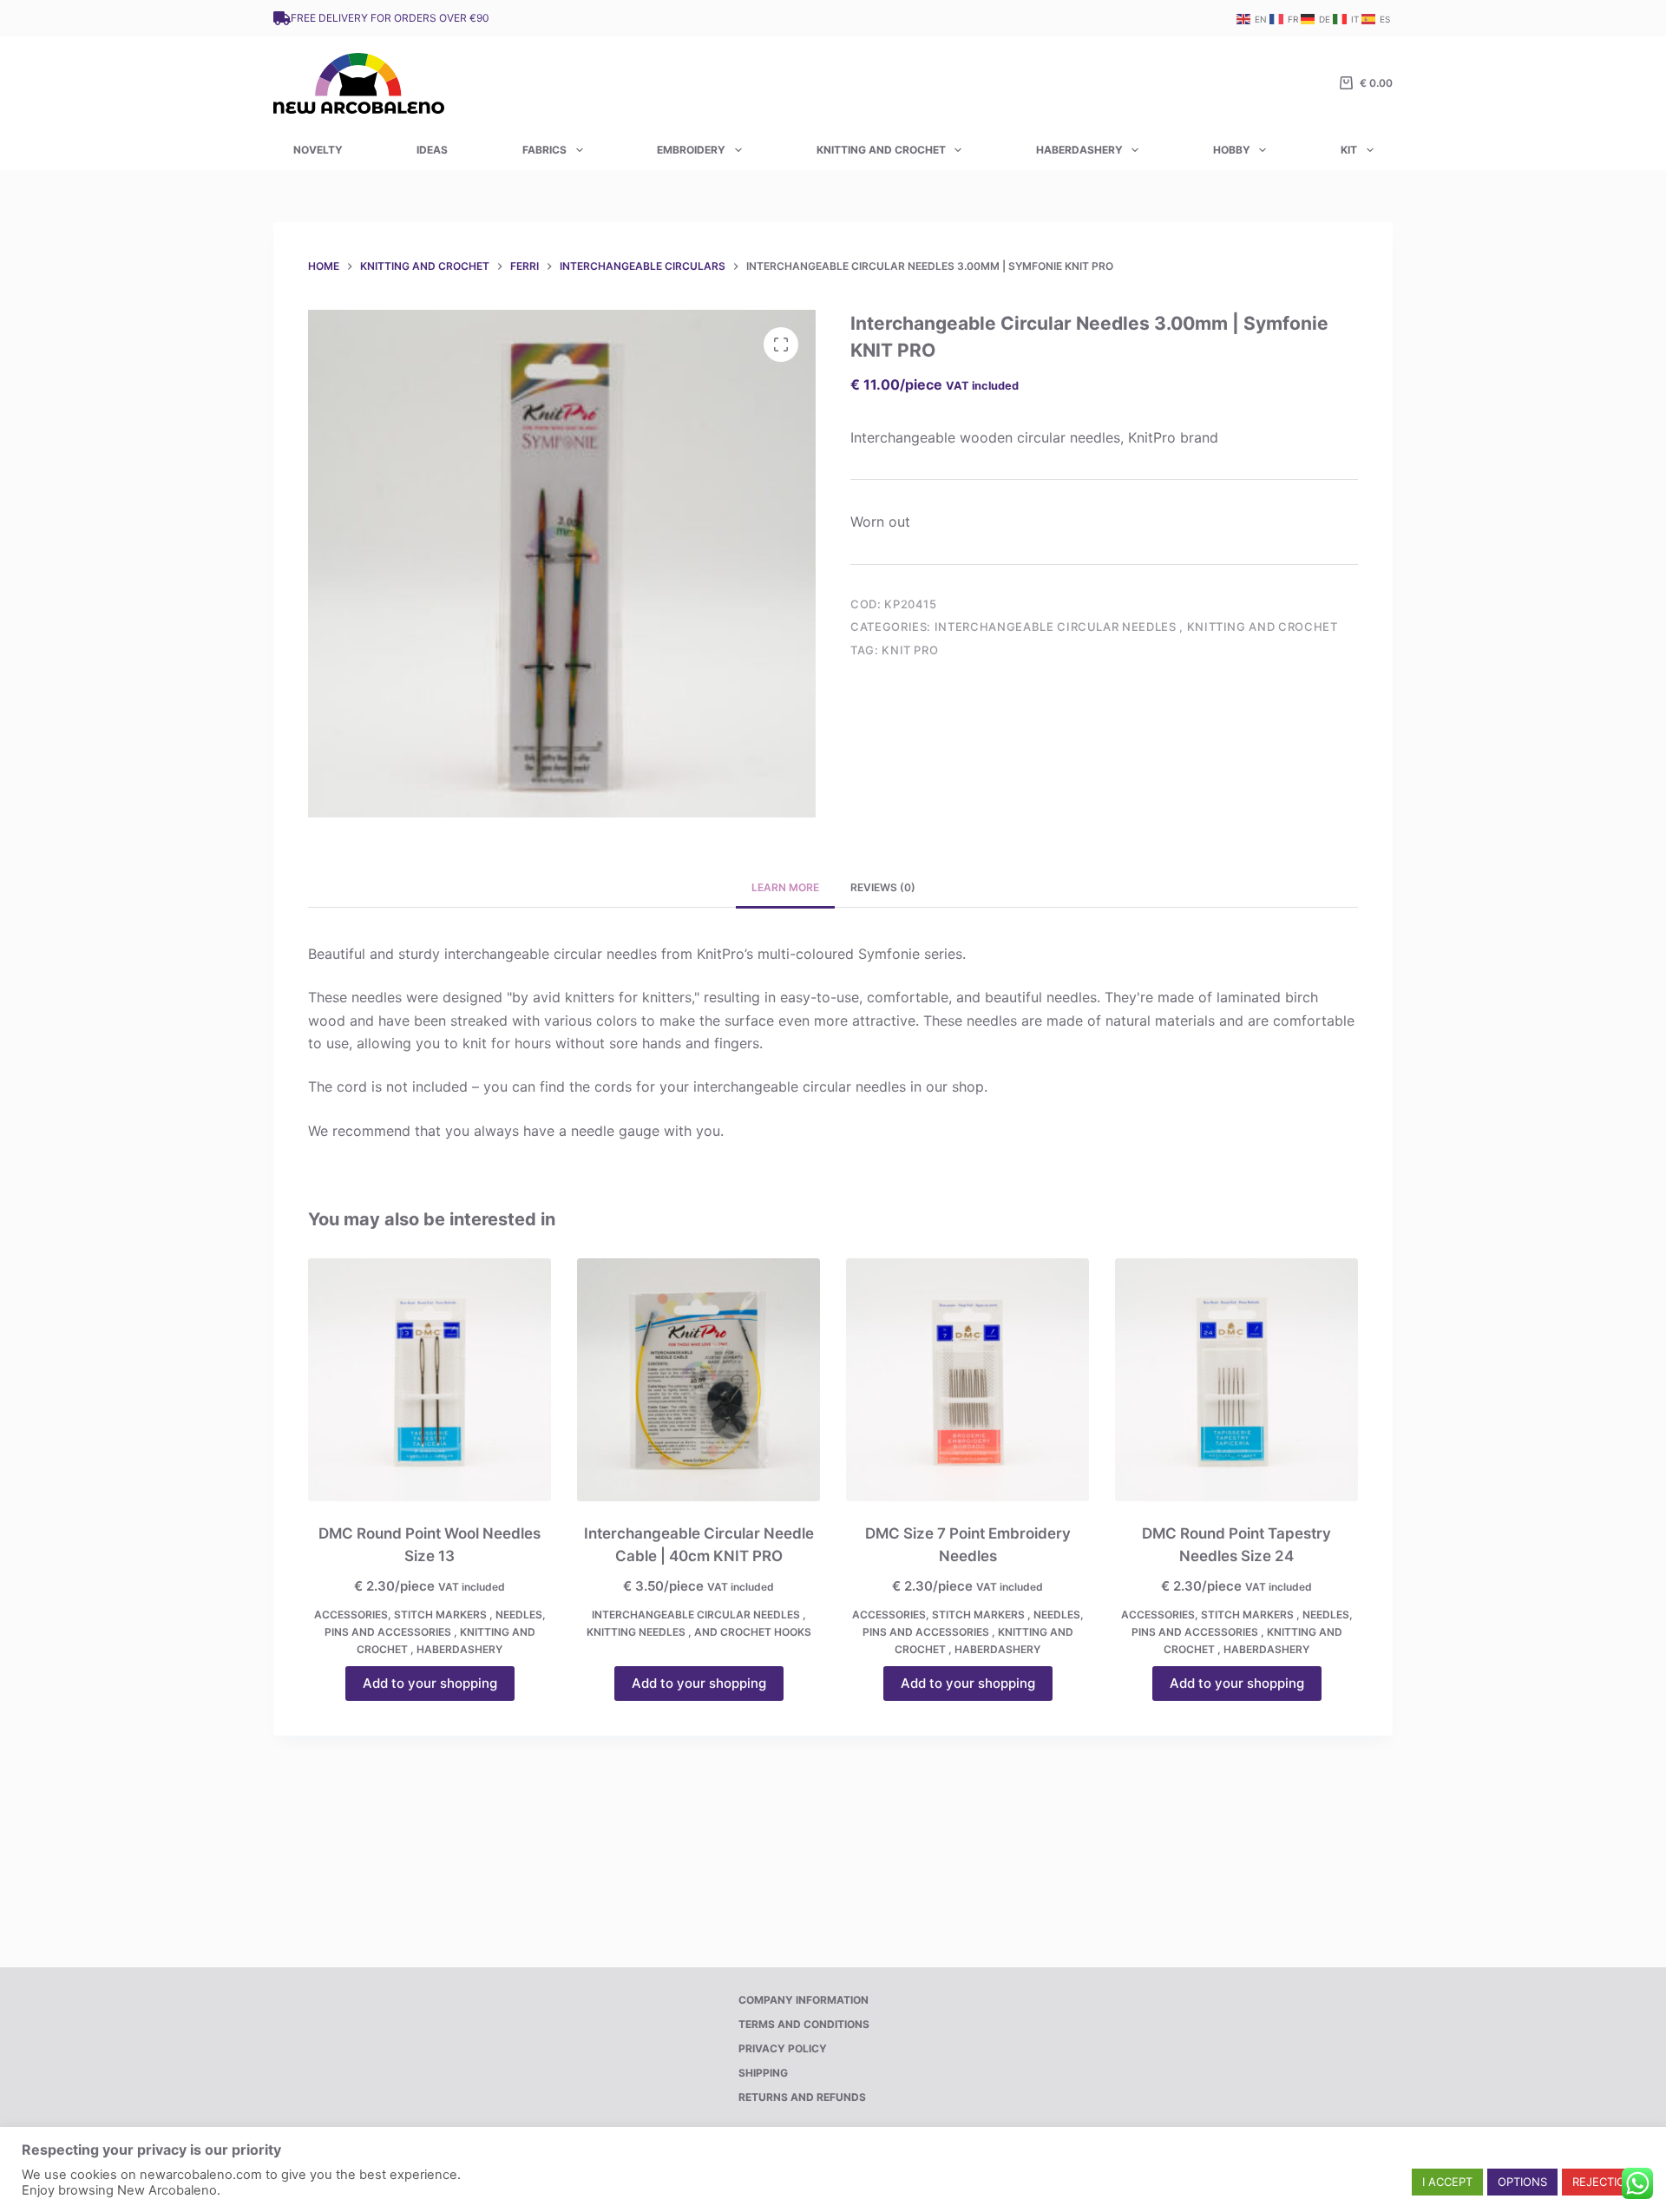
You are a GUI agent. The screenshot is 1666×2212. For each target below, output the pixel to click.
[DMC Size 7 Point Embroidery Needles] (967, 1380)
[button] (1447, 2182)
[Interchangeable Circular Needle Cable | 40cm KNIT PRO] (699, 1380)
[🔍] (781, 345)
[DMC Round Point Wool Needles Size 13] (430, 1380)
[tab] (785, 888)
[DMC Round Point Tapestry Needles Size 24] (1236, 1380)
